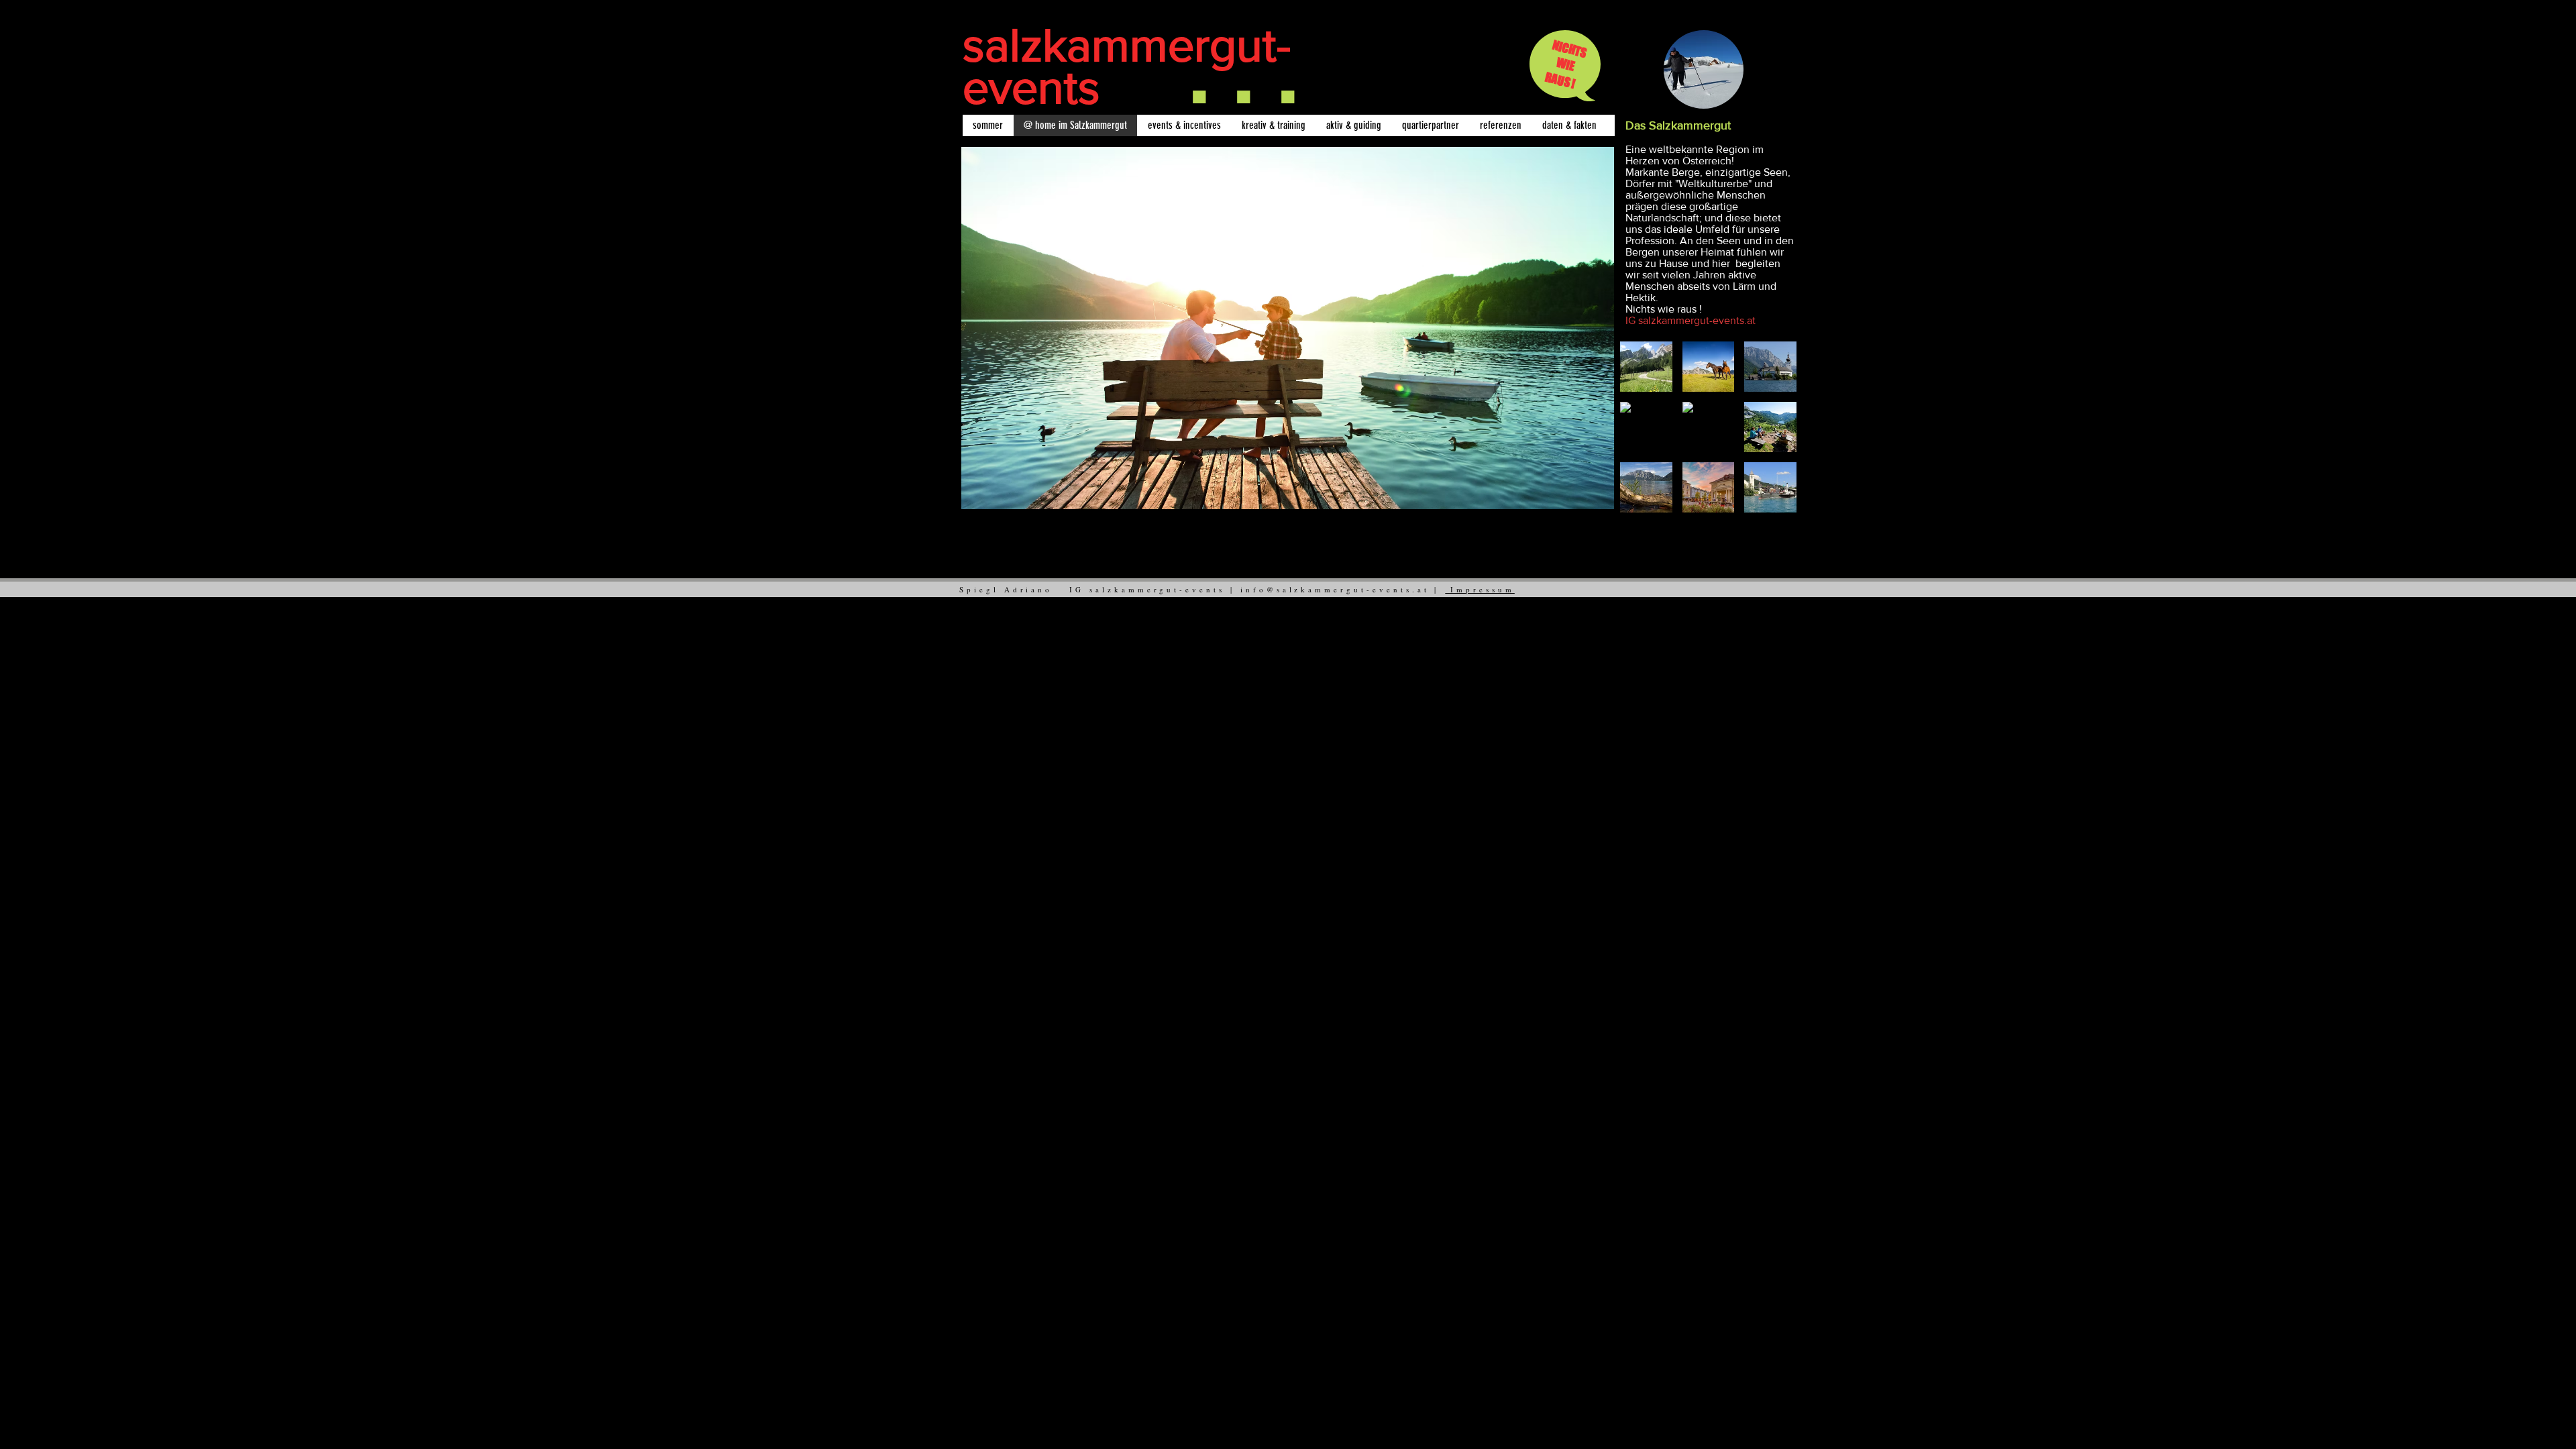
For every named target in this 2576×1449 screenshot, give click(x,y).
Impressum (1480, 589)
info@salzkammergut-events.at (1335, 589)
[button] (1646, 367)
